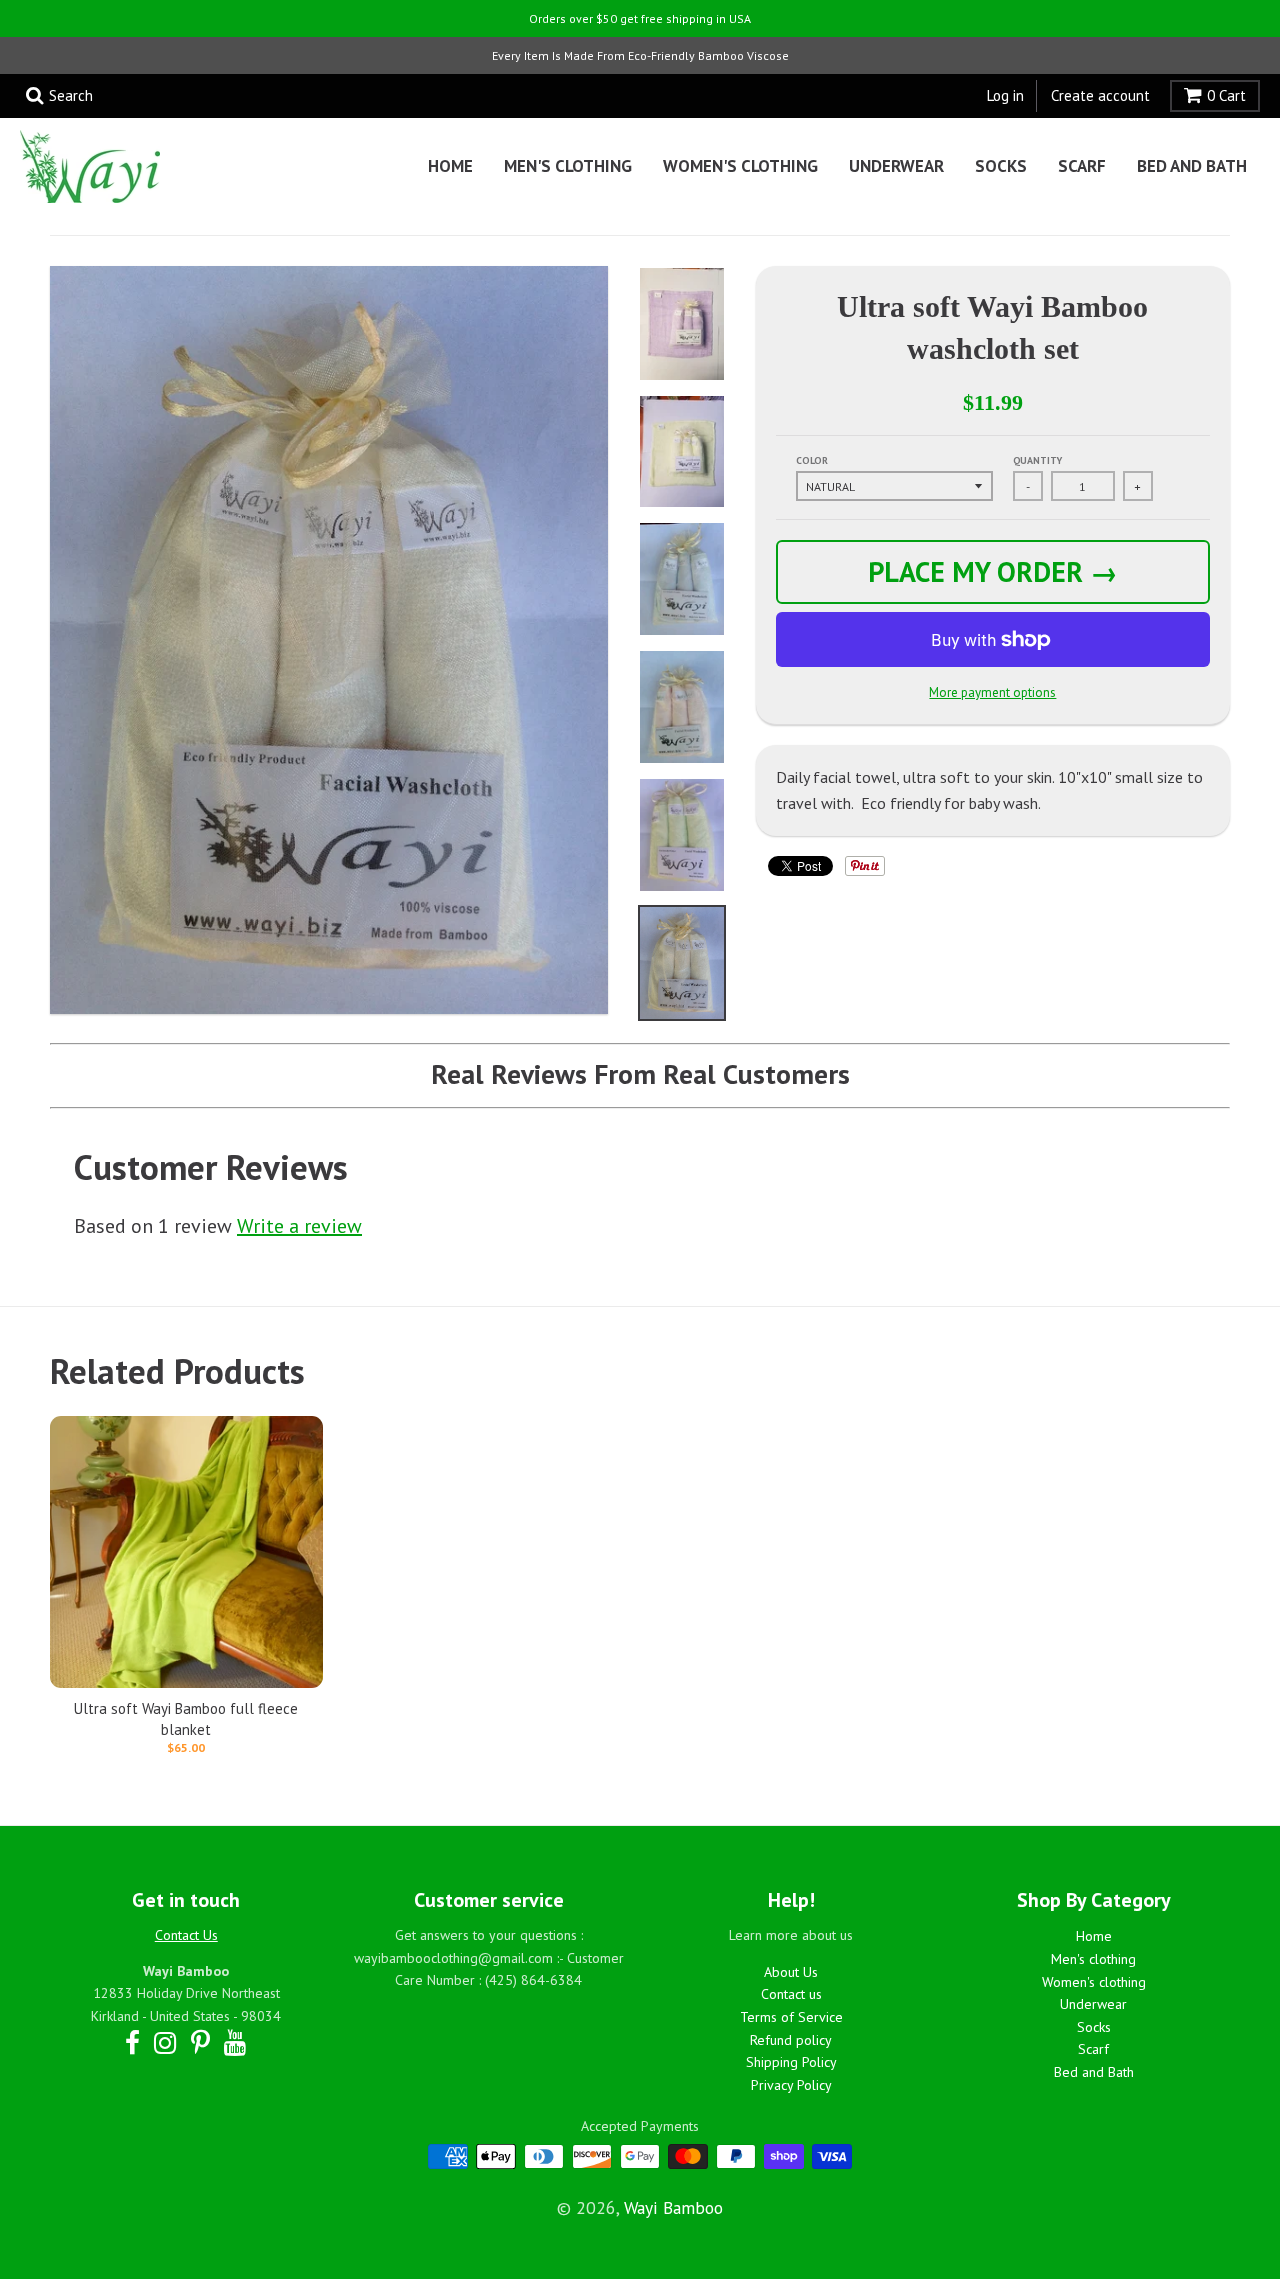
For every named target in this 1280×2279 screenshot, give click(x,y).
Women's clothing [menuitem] (740, 166)
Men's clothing (1093, 1959)
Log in (1005, 95)
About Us (791, 1972)
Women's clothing (1094, 1982)
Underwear (1093, 2004)
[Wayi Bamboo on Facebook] (132, 2042)
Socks (1094, 2027)
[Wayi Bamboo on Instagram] (165, 2042)
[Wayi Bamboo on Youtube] (235, 2042)
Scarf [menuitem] (1082, 166)
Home (1094, 1936)
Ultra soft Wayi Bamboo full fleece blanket (186, 1719)
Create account (1100, 95)
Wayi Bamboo (673, 2207)
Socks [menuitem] (1001, 166)
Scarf (1093, 2049)
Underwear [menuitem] (896, 166)
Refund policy (791, 2040)
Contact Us (186, 1935)
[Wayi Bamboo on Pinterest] (200, 2042)
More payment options (992, 692)
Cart (1226, 95)
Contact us (791, 1994)
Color (812, 460)
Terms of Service (791, 2017)
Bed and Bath (1094, 2072)
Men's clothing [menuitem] (568, 166)
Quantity (1037, 460)
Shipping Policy (791, 2062)
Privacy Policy (791, 2085)
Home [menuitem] (450, 166)
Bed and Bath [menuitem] (1192, 166)
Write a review (299, 1226)
